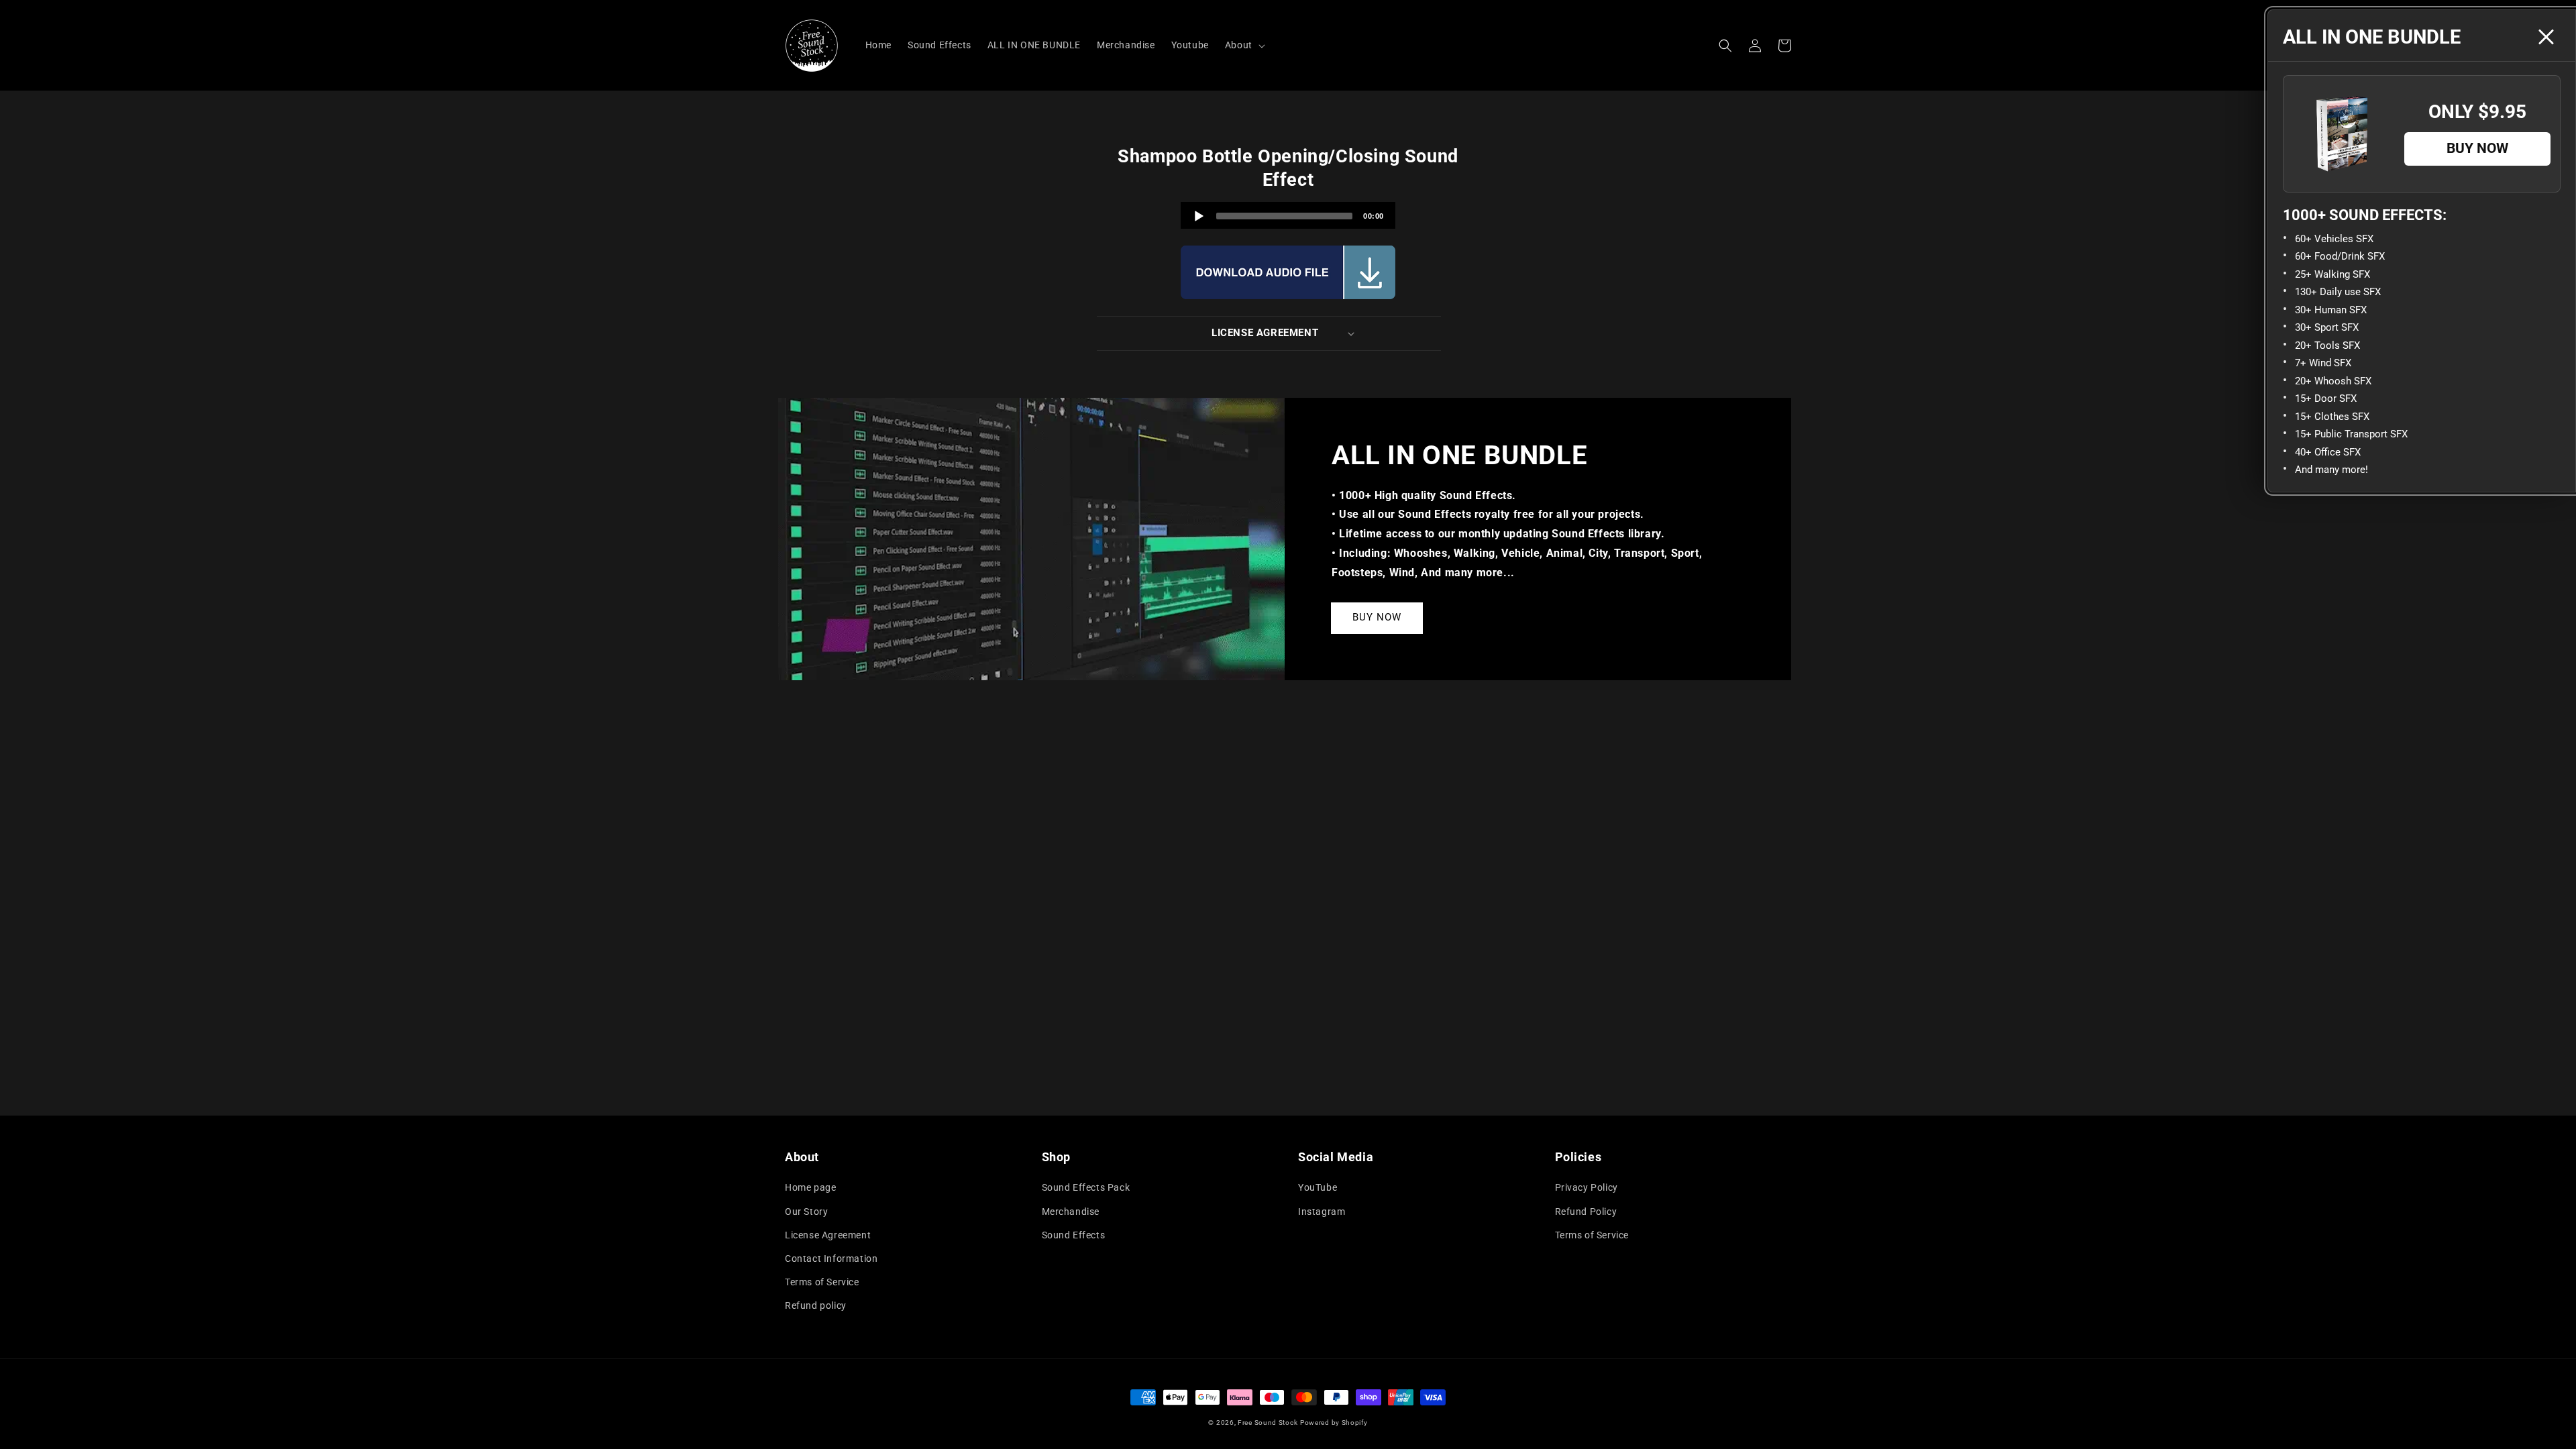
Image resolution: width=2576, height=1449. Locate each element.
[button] (1725, 46)
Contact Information (831, 1258)
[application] (1288, 215)
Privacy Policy (1587, 1187)
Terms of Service (822, 1282)
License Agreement (828, 1235)
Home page (810, 1187)
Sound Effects (1074, 1235)
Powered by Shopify (1334, 1423)
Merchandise (1071, 1212)
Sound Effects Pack (1086, 1187)
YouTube (1318, 1187)
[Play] (1199, 216)
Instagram (1322, 1212)
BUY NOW (1377, 617)
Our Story (806, 1212)
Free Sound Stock (1268, 1423)
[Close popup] (2546, 37)
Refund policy (816, 1305)
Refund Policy (1586, 1212)
